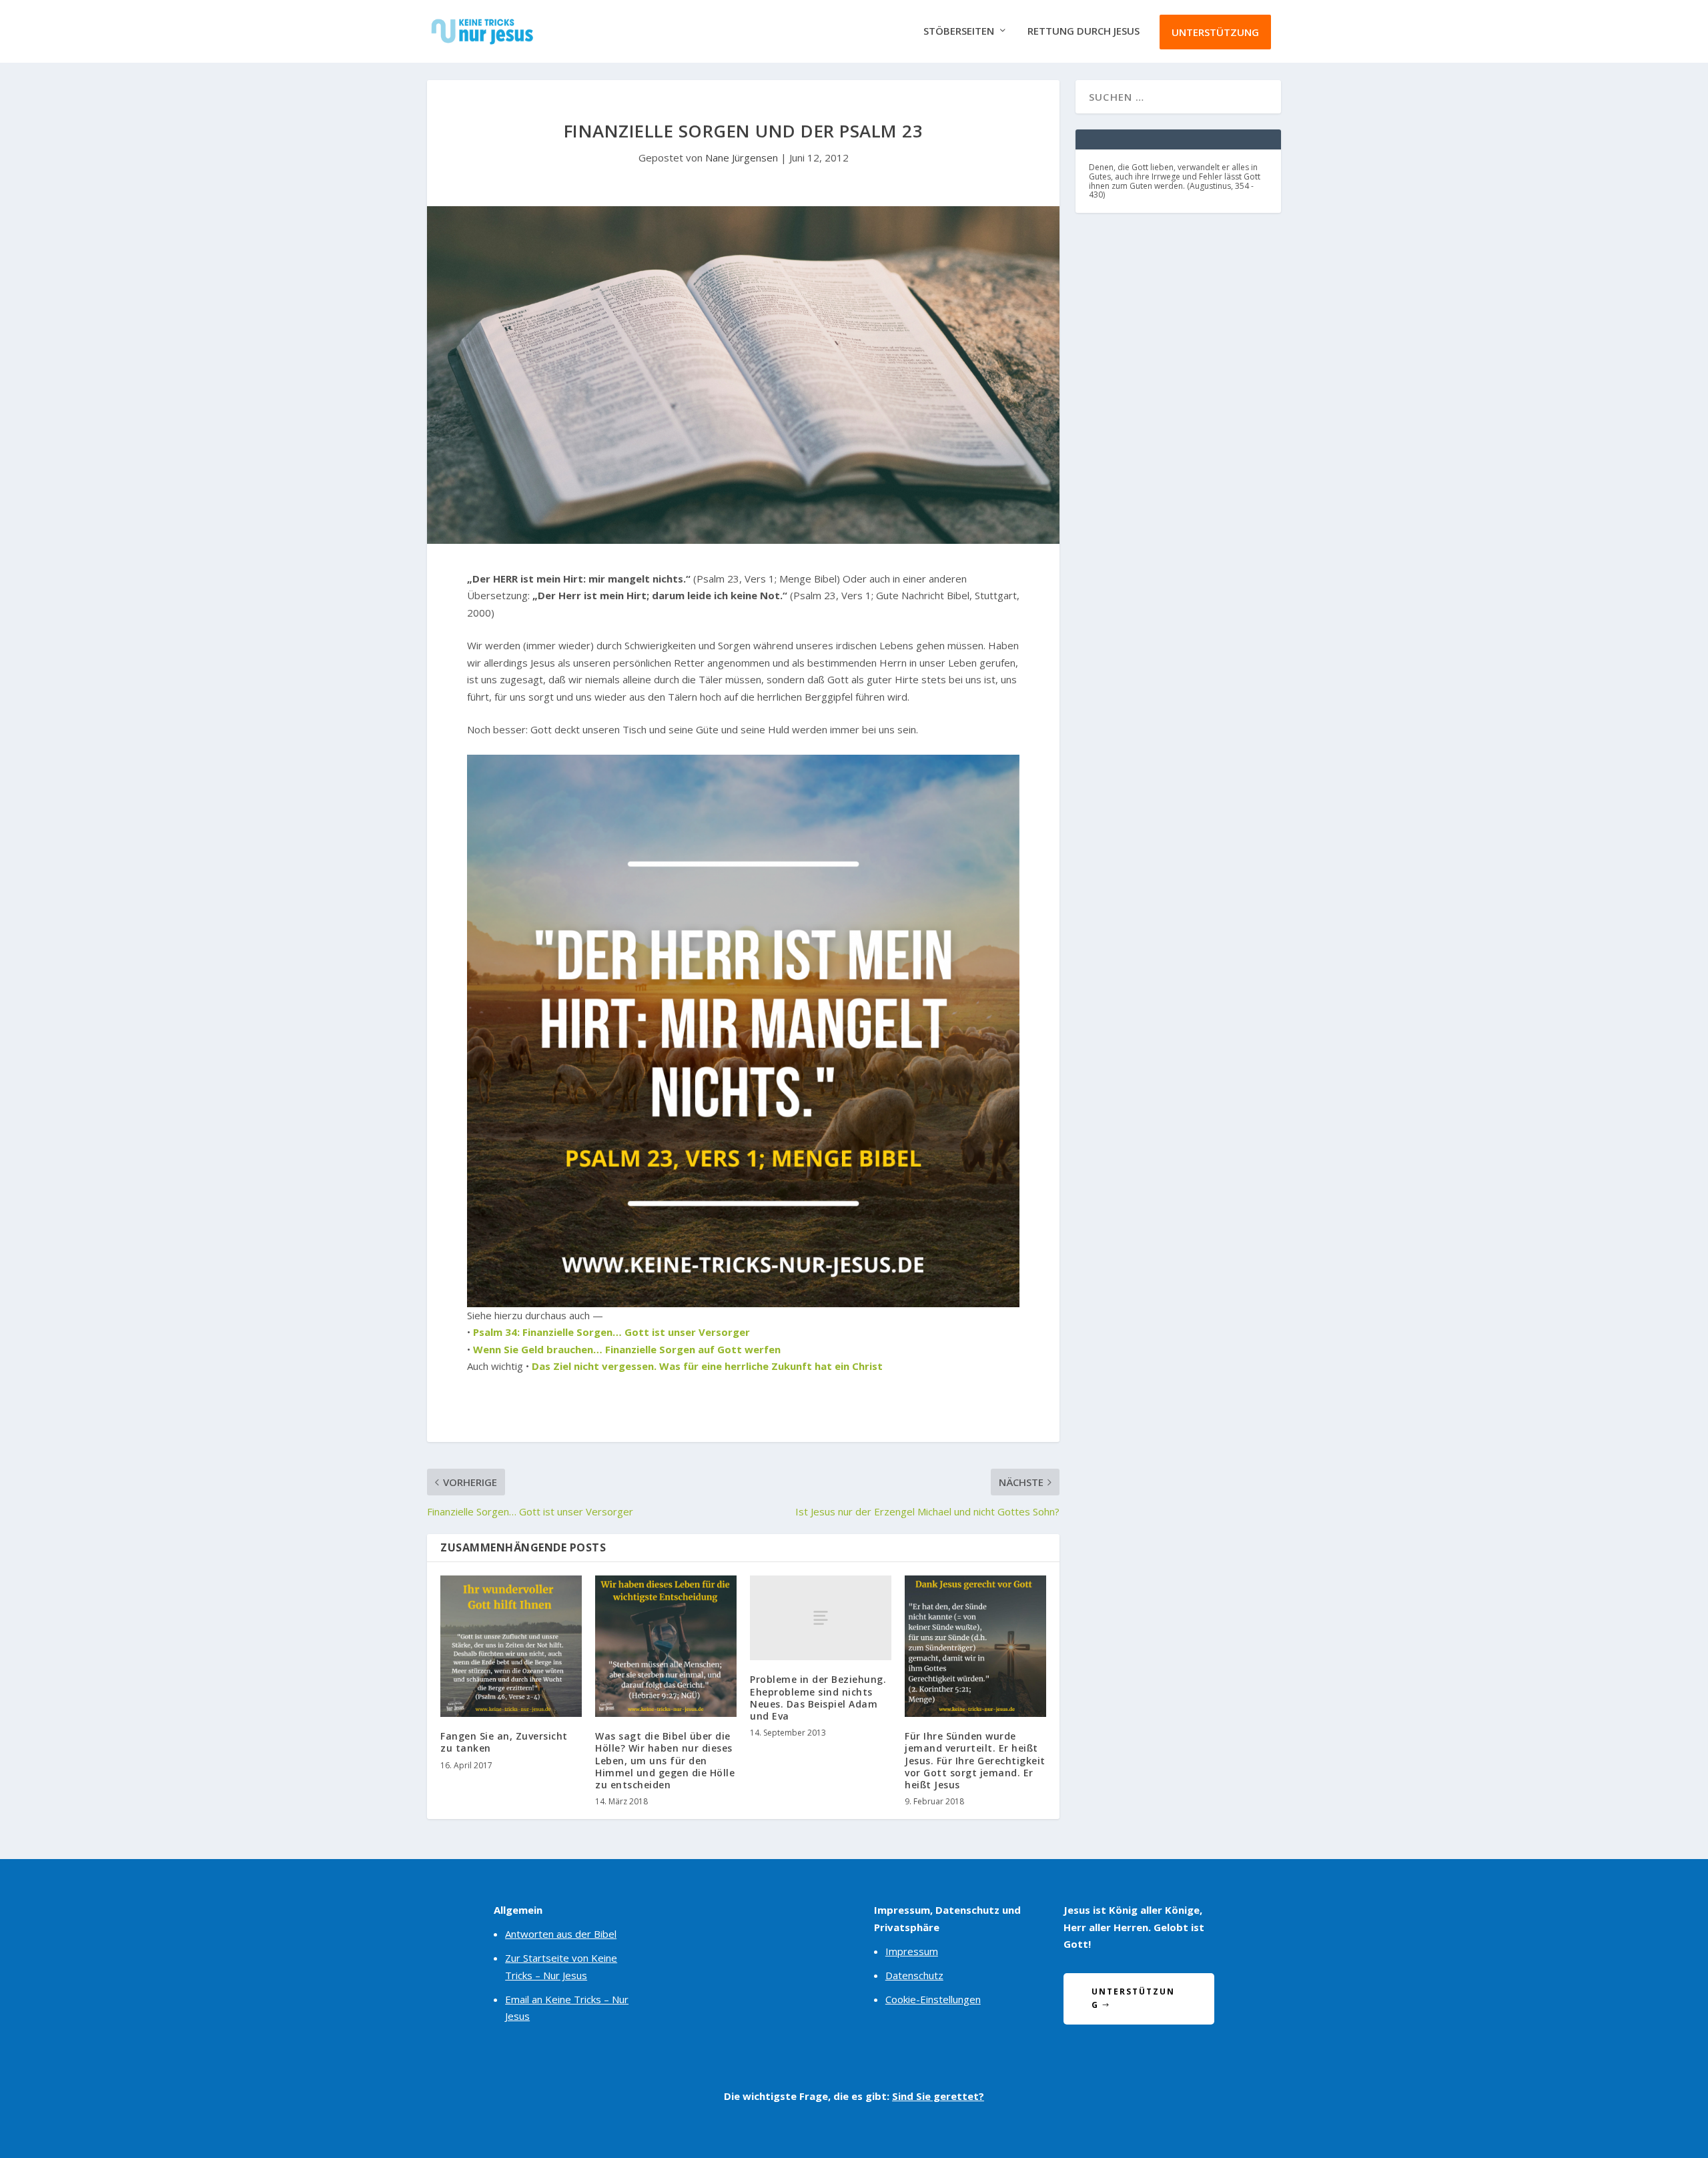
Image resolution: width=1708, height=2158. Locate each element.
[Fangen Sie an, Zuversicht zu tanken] (511, 1646)
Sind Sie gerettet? (938, 2096)
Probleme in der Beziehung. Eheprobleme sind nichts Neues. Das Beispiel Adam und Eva (818, 1698)
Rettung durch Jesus (1084, 31)
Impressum (912, 1951)
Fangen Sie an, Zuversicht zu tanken (504, 1742)
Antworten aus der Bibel (561, 1934)
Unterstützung (1215, 32)
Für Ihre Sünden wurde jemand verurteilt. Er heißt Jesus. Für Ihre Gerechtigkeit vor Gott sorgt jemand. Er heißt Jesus (975, 1760)
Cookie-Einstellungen (933, 1999)
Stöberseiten (959, 31)
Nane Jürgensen (742, 157)
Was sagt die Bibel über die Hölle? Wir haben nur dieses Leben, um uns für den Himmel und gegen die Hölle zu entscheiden (665, 1760)
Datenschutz (914, 1975)
